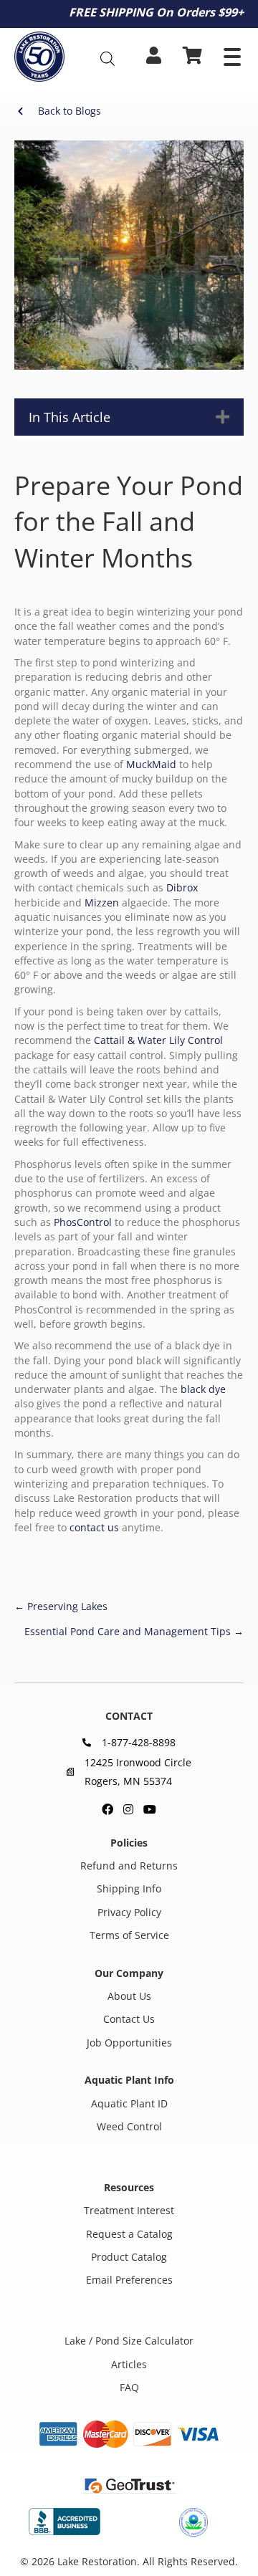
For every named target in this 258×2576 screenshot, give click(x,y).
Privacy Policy (129, 1912)
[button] (232, 57)
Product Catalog (129, 2257)
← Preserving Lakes (61, 1606)
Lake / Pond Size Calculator (129, 2341)
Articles (129, 2364)
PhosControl (83, 1222)
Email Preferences (129, 2280)
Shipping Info (129, 1888)
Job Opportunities (129, 2043)
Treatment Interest (129, 2210)
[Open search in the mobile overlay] (110, 58)
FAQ (129, 2387)
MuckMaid (151, 764)
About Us (129, 1996)
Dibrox (182, 887)
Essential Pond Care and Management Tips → (134, 1631)
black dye (203, 1389)
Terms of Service (129, 1935)
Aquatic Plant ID (129, 2103)
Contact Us (129, 2019)
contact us (94, 1527)
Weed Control (129, 2126)
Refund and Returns (129, 1866)
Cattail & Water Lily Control (158, 1040)
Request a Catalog (129, 2234)
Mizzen (102, 902)
